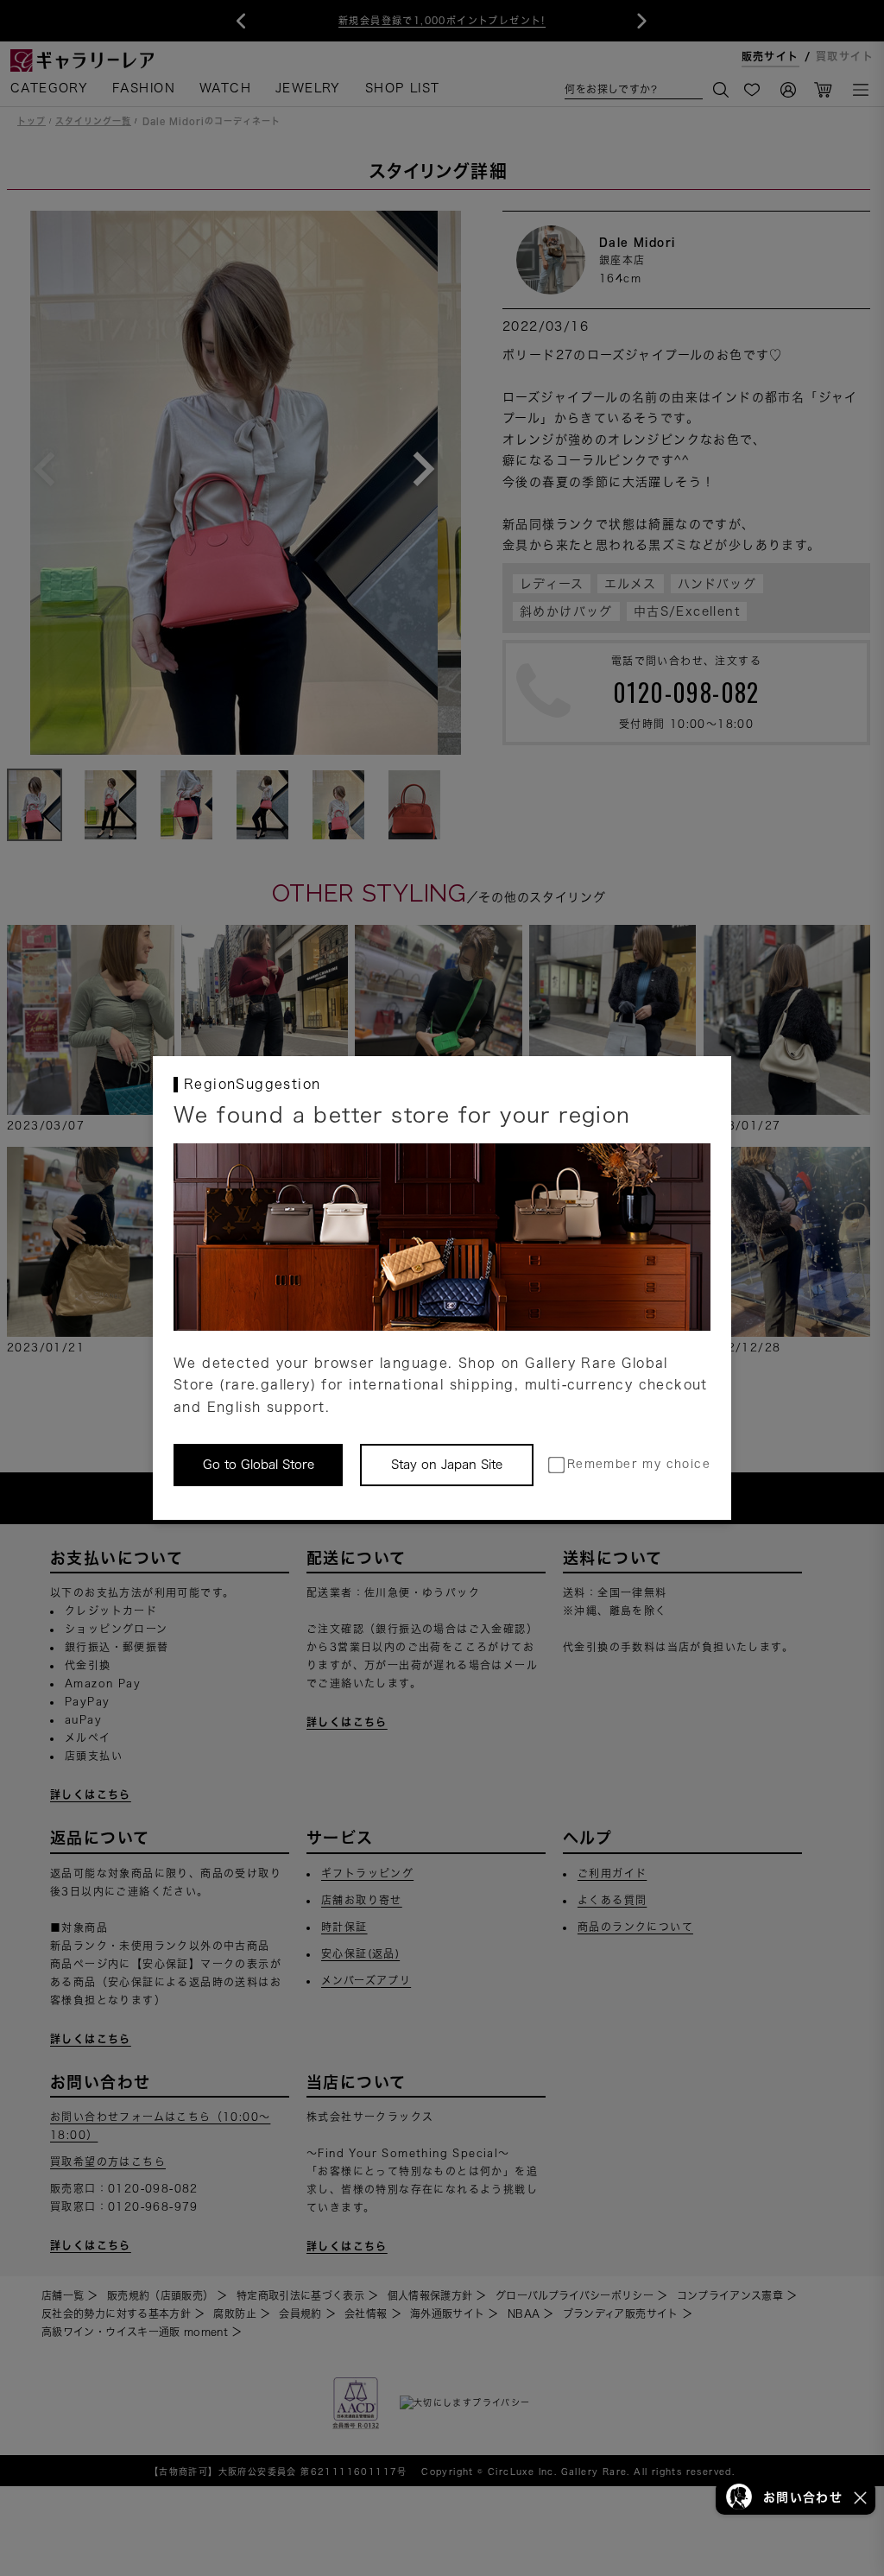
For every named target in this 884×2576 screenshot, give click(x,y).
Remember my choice (639, 1464)
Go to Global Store (259, 1465)
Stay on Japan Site (447, 1465)
